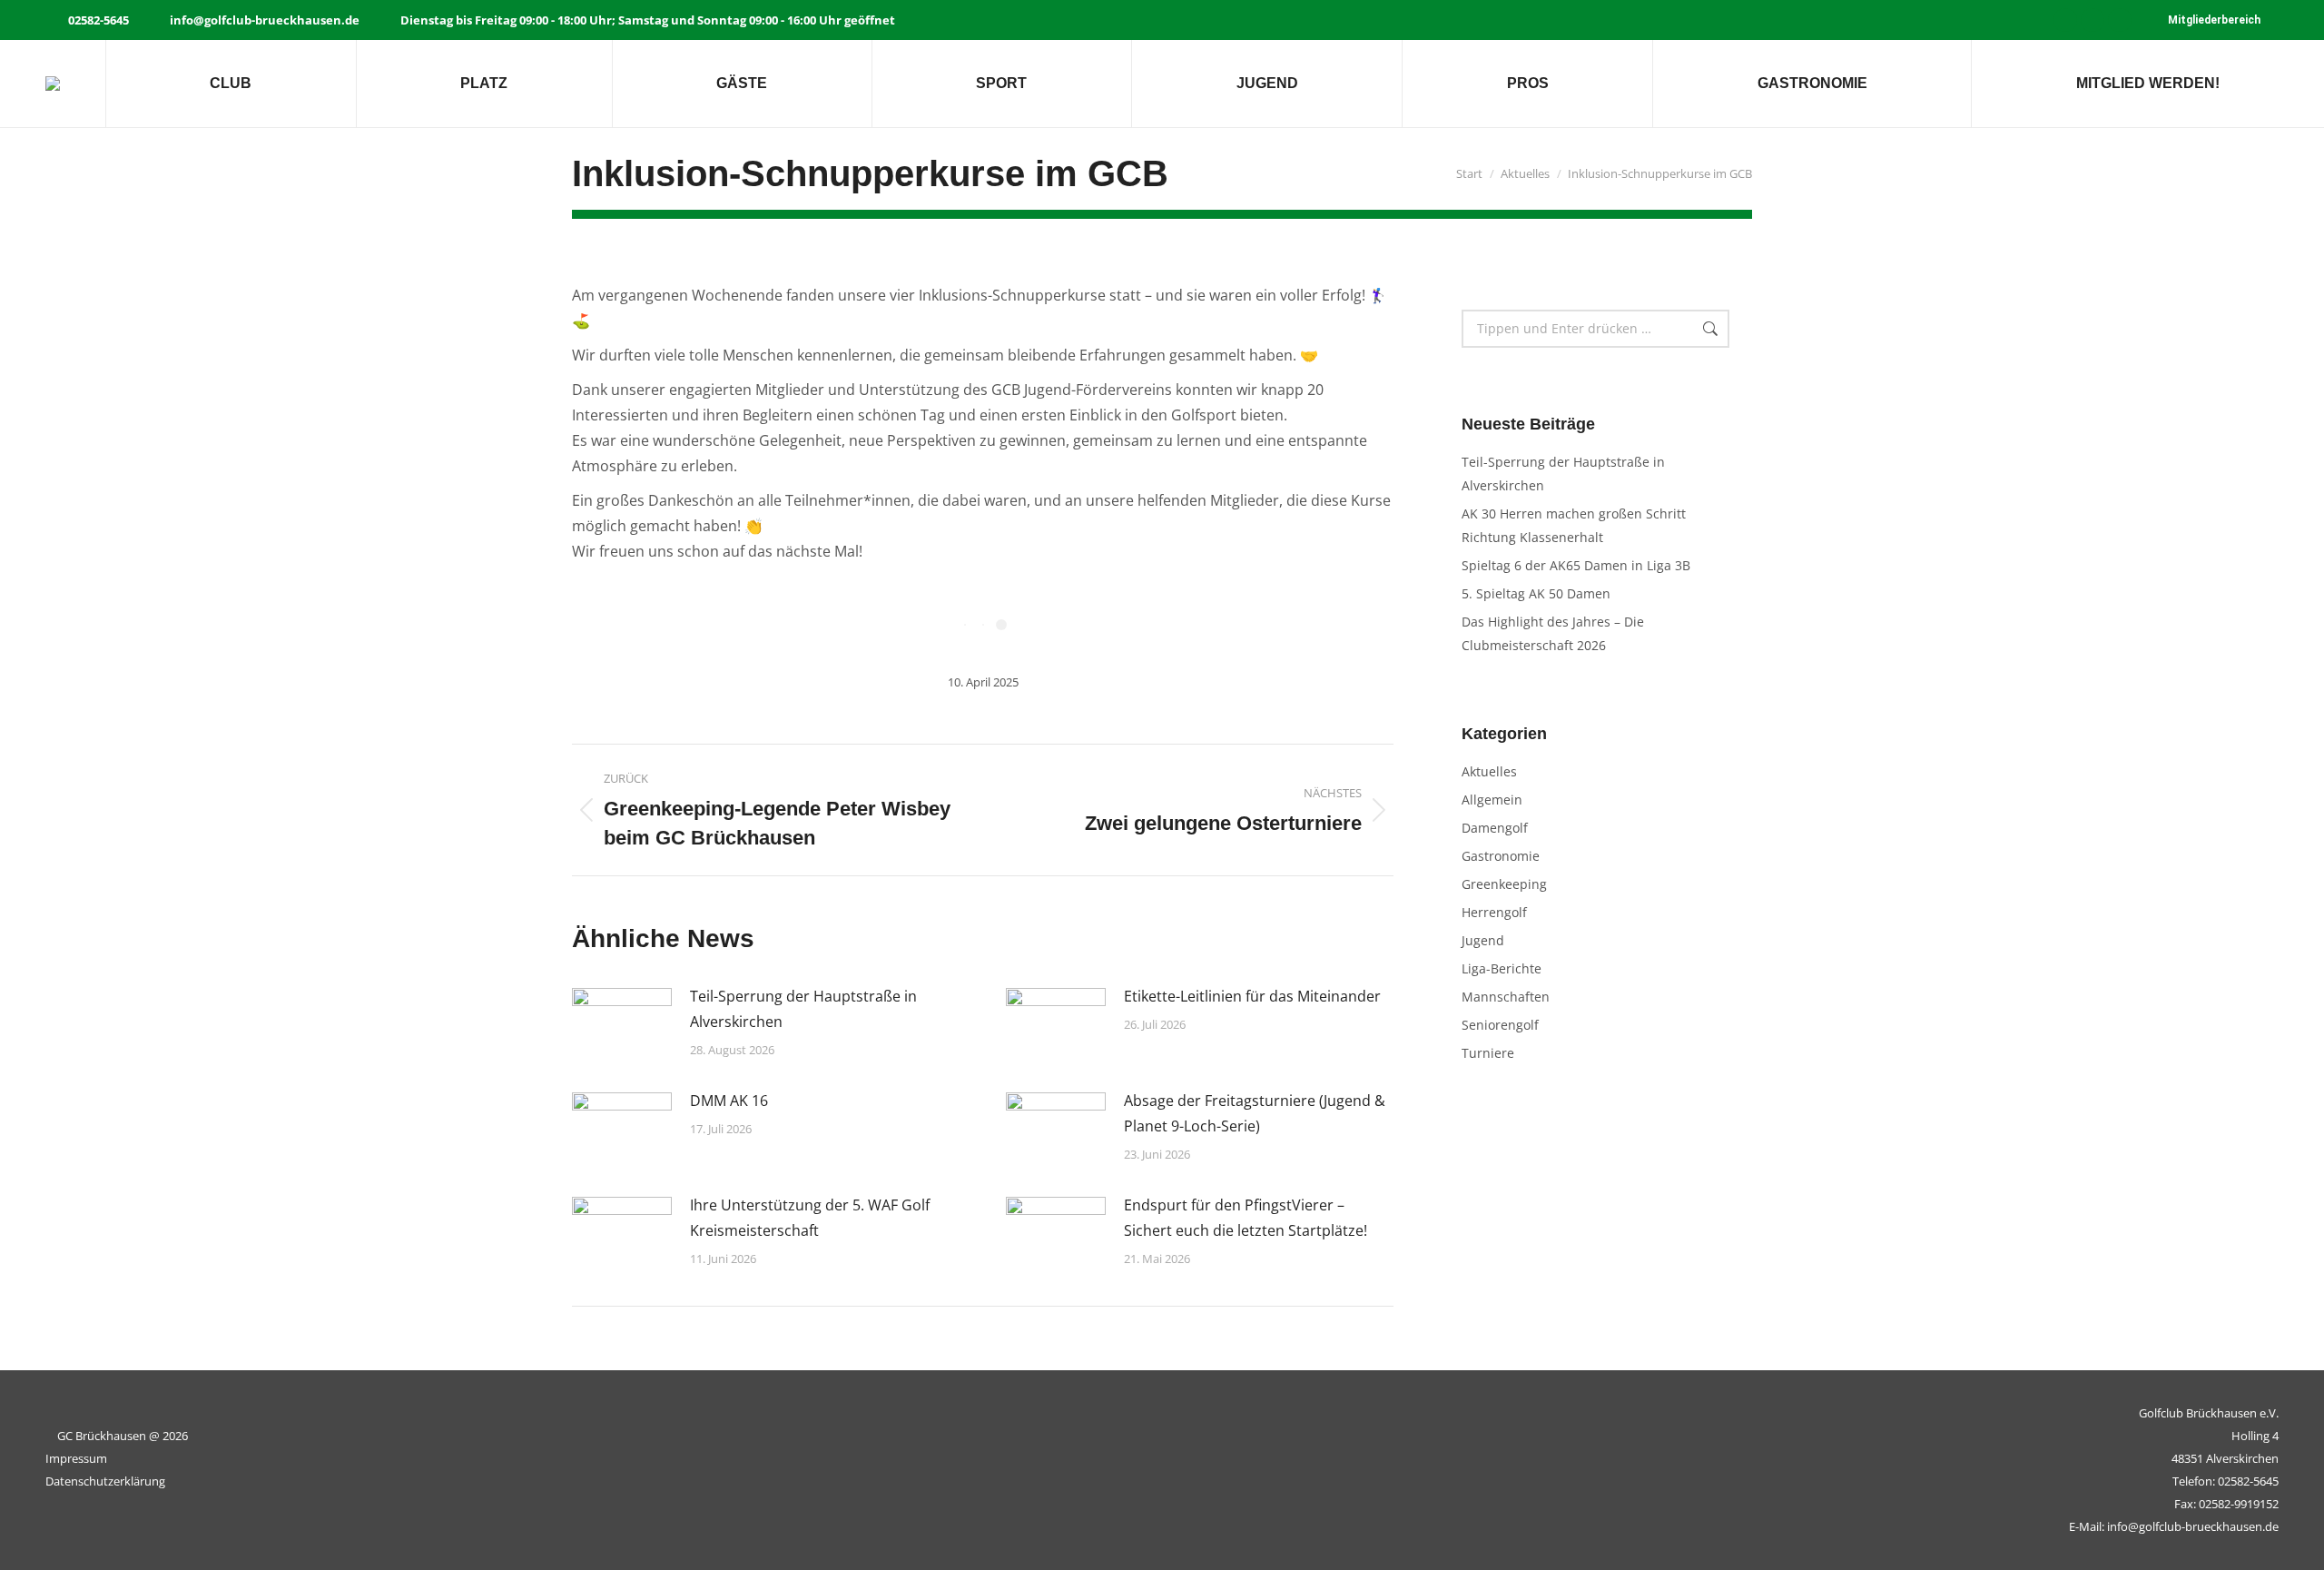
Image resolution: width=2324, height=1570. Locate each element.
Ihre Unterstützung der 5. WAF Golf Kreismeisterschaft (810, 1218)
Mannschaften (1506, 997)
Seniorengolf (1500, 1025)
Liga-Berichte (1502, 968)
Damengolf (1495, 828)
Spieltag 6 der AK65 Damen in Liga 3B (1576, 565)
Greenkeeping (1504, 884)
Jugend (1483, 940)
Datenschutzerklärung (105, 1481)
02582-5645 (98, 20)
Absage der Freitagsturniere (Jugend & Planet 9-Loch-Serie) (1255, 1113)
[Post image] (622, 1024)
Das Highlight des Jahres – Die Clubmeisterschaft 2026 (1553, 633)
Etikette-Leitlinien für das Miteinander (1252, 996)
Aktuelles (1489, 771)
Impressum (76, 1458)
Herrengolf (1494, 912)
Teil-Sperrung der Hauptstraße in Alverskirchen (803, 1009)
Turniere (1488, 1053)
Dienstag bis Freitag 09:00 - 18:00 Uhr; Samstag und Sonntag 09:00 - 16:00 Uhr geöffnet (648, 20)
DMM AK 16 (729, 1101)
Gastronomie (1501, 856)
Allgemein (1492, 800)
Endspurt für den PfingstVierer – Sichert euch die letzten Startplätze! (1246, 1218)
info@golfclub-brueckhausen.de (265, 20)
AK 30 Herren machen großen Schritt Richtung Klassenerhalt (1574, 525)
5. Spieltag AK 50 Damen (1536, 593)
